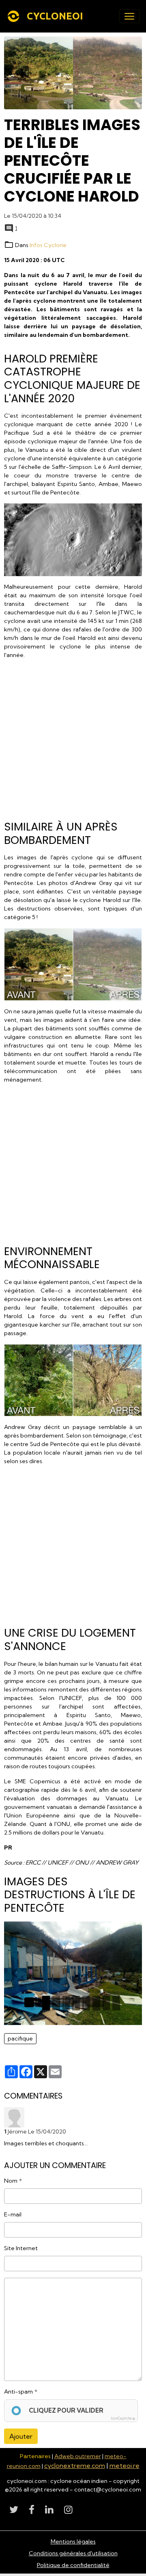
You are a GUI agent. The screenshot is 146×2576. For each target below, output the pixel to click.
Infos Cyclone (48, 245)
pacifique (20, 2038)
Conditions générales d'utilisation (73, 2553)
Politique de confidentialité (73, 2565)
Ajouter (21, 2436)
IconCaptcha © (123, 2418)
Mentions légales (73, 2541)
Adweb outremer (78, 2456)
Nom (11, 2181)
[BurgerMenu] (129, 16)
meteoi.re (125, 2465)
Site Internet (21, 2248)
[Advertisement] (73, 737)
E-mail (13, 2214)
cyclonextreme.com (75, 2465)
